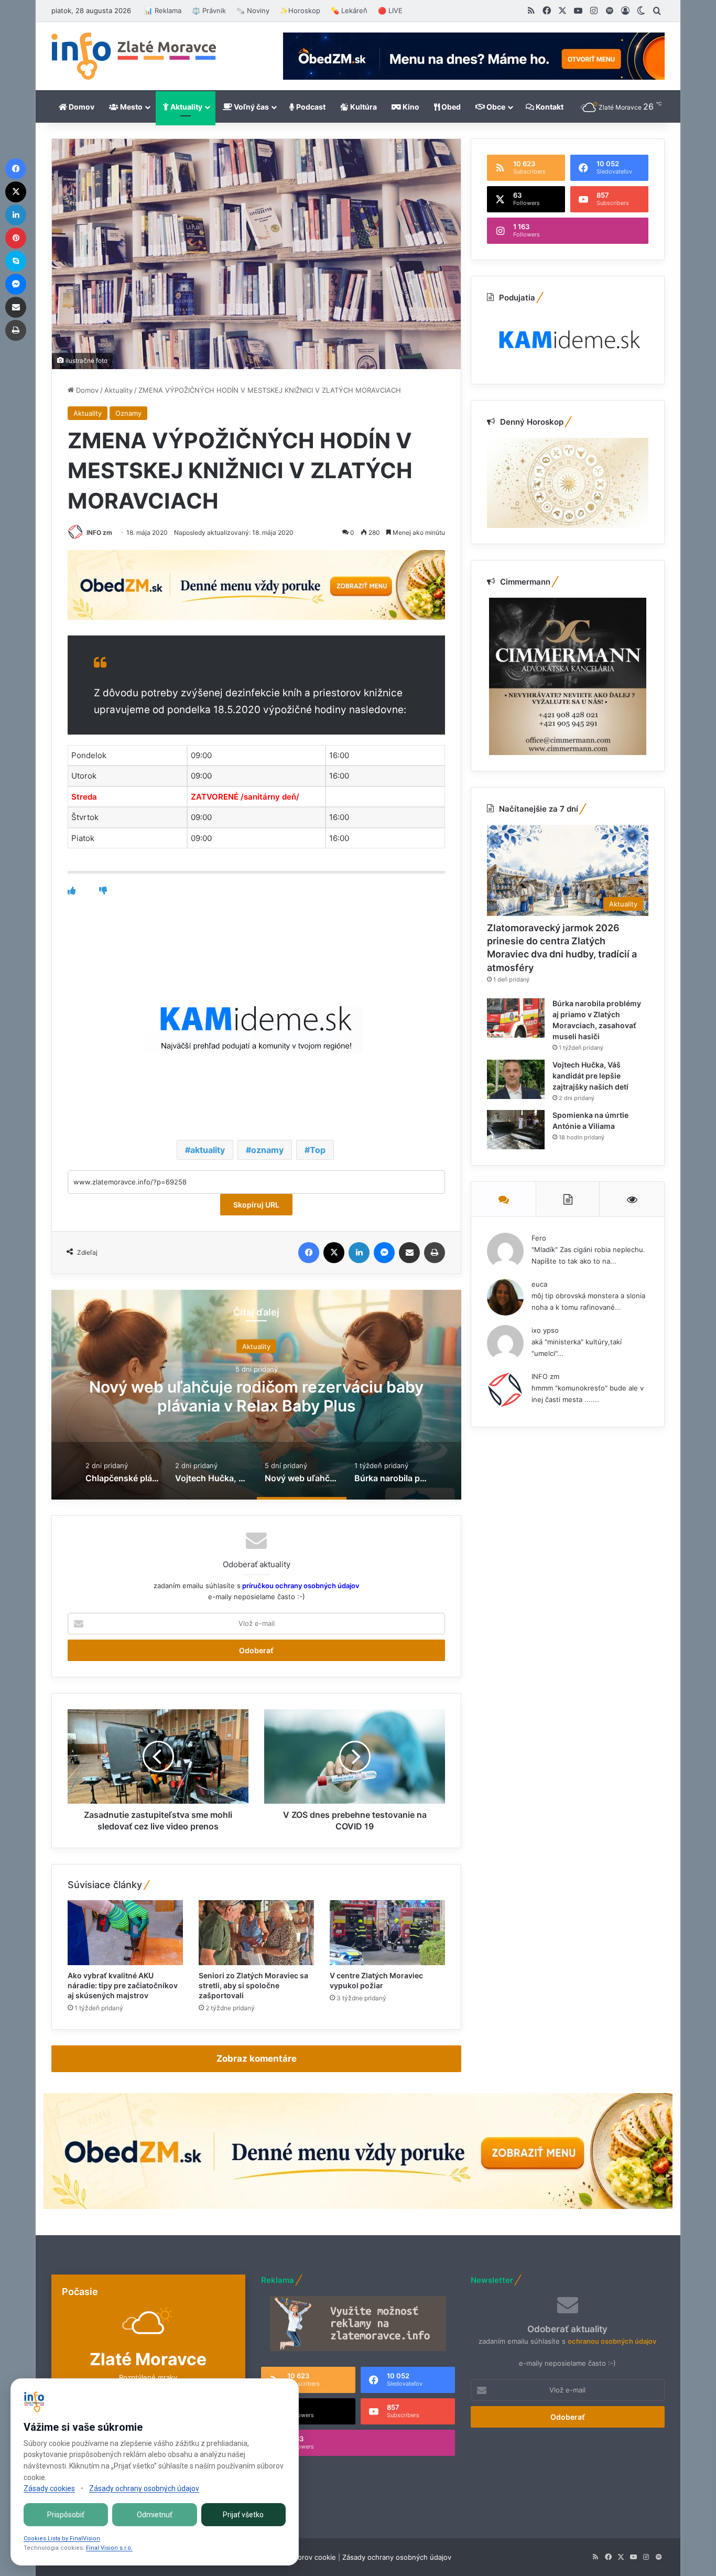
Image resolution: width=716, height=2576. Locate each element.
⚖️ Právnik (209, 10)
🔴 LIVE (390, 10)
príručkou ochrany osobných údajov (300, 1586)
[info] (134, 56)
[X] (334, 1253)
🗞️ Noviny (253, 10)
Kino (410, 107)
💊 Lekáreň (349, 10)
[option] (256, 1395)
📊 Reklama (163, 10)
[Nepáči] (103, 891)
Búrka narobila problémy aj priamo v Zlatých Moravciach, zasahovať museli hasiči (256, 1396)
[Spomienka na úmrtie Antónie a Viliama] (516, 1130)
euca (539, 1284)
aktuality (208, 1150)
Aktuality (186, 107)
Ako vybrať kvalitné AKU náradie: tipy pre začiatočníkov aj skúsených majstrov (123, 1985)
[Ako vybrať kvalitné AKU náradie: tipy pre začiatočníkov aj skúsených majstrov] (125, 1933)
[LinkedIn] (359, 1253)
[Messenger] (384, 1253)
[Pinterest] (16, 238)
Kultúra (363, 107)
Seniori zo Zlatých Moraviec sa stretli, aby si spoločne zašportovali (253, 1985)
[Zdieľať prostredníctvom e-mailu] (409, 1253)
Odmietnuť (155, 2515)
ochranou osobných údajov (612, 2341)
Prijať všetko (243, 2515)
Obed (450, 107)
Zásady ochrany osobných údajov (397, 2557)
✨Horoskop (300, 10)
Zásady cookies (49, 2488)
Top (318, 1150)
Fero (539, 1238)
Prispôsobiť (66, 2515)
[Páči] (72, 891)
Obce (495, 107)
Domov (81, 107)
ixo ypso (545, 1330)
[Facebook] (309, 1253)
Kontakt (549, 107)
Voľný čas (251, 107)
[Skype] (16, 261)
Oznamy (128, 413)
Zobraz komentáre (257, 2058)
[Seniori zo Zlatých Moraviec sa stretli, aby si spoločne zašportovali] (256, 1933)
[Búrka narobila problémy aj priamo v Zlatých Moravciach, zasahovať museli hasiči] (516, 1018)
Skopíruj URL (256, 1205)
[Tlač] (435, 1253)
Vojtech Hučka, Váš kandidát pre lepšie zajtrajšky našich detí (590, 1076)
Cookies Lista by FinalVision (62, 2539)
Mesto (131, 107)
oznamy (267, 1150)
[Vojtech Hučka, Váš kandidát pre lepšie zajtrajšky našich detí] (516, 1079)
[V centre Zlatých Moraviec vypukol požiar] (387, 1933)
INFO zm (99, 532)
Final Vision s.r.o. (109, 2548)
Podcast (310, 107)
